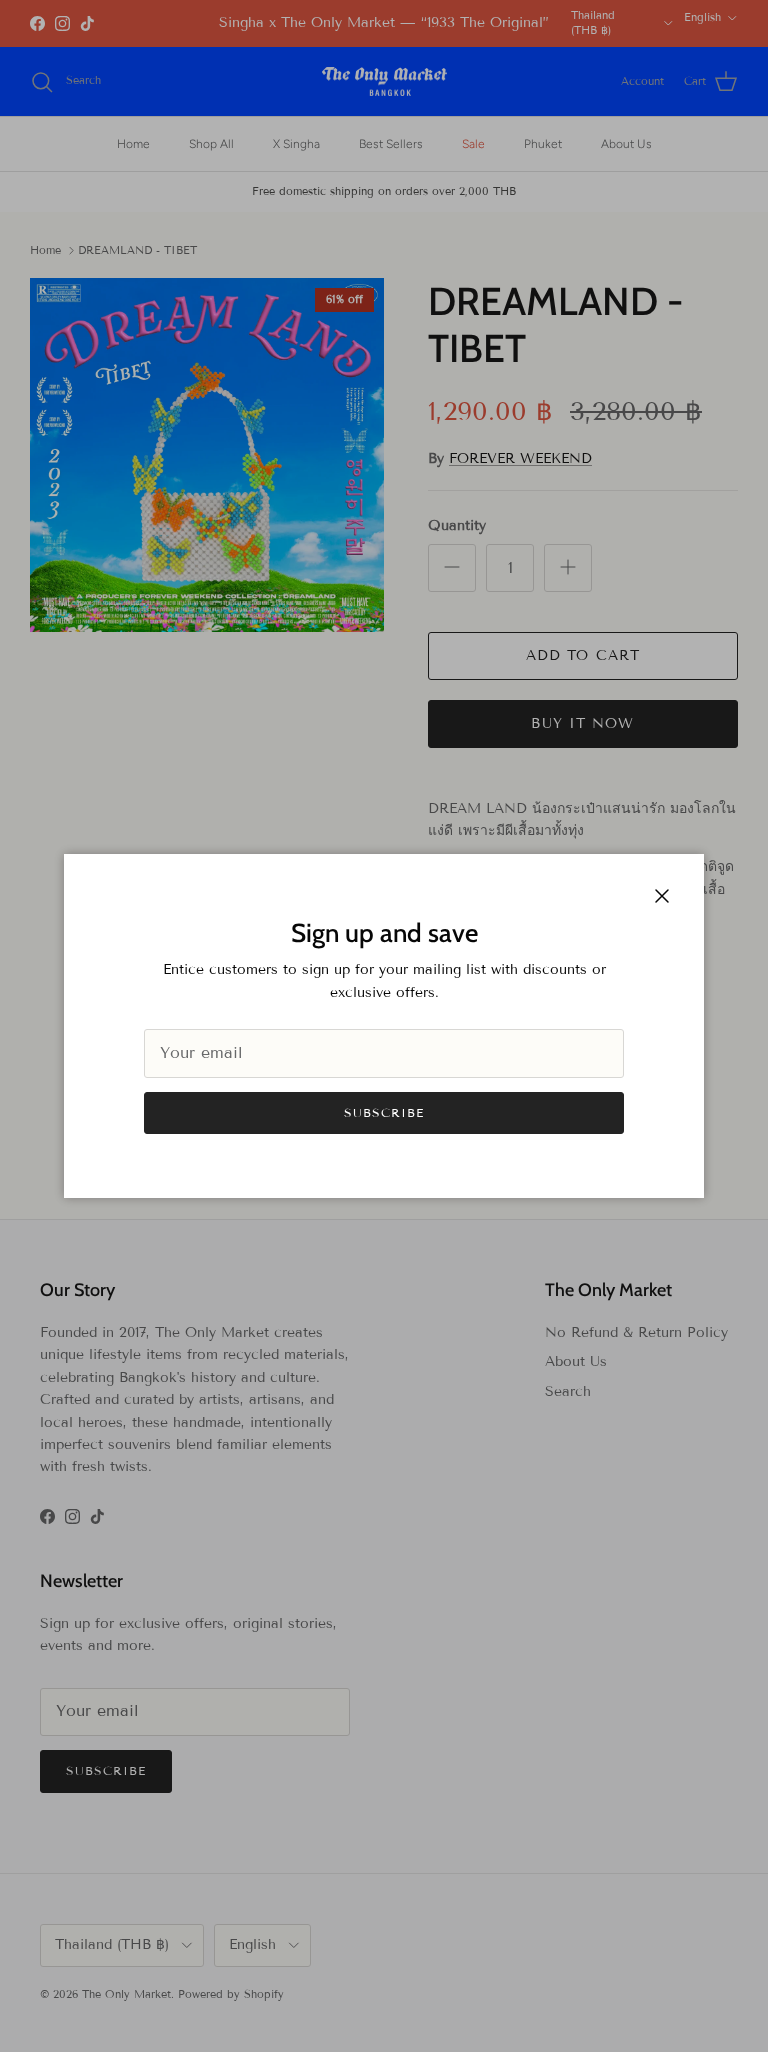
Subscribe (384, 1112)
